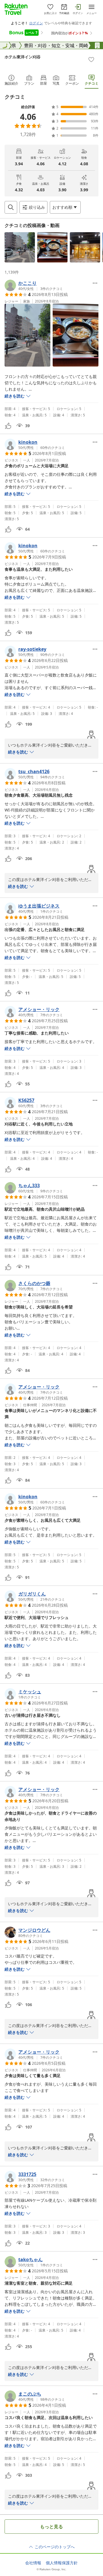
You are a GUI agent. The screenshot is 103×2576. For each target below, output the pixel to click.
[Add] (91, 59)
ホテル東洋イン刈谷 (23, 57)
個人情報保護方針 (62, 2563)
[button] (20, 247)
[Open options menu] (95, 283)
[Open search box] (11, 207)
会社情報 (33, 2563)
